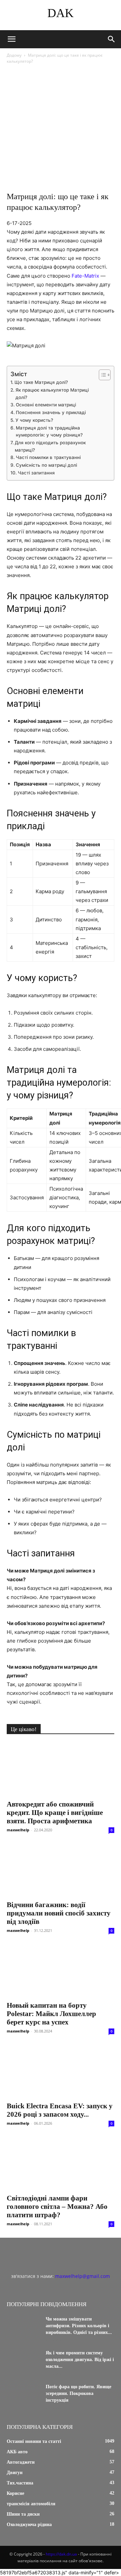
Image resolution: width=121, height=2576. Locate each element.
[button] (11, 39)
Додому (14, 55)
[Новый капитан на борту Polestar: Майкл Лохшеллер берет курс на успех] (61, 1970)
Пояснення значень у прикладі (51, 412)
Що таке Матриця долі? (41, 382)
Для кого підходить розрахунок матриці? (50, 446)
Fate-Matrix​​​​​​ (85, 276)
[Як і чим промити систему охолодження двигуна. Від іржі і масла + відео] (24, 2361)
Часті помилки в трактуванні (48, 457)
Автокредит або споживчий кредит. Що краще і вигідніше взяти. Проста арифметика (55, 1813)
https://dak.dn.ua (61, 2554)
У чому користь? (34, 420)
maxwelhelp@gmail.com (83, 2276)
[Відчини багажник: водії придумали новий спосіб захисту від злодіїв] (61, 1870)
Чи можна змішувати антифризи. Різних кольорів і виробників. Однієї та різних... (79, 2326)
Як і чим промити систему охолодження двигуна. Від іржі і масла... (80, 2360)
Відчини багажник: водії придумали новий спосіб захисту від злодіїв (59, 1913)
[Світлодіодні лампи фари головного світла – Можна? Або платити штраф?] (61, 2163)
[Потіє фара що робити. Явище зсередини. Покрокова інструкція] (24, 2395)
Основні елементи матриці (46, 405)
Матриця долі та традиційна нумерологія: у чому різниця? (49, 432)
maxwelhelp (18, 1830)
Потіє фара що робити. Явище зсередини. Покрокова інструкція (78, 2393)
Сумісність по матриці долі (46, 465)
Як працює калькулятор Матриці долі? (52, 394)
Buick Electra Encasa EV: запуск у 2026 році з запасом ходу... (60, 2110)
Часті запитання (36, 473)
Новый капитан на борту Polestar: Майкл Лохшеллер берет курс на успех (51, 2014)
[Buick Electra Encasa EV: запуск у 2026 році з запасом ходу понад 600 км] (61, 2071)
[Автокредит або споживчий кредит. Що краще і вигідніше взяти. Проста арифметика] (61, 1769)
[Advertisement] (61, 129)
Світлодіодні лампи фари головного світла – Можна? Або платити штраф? (57, 2207)
